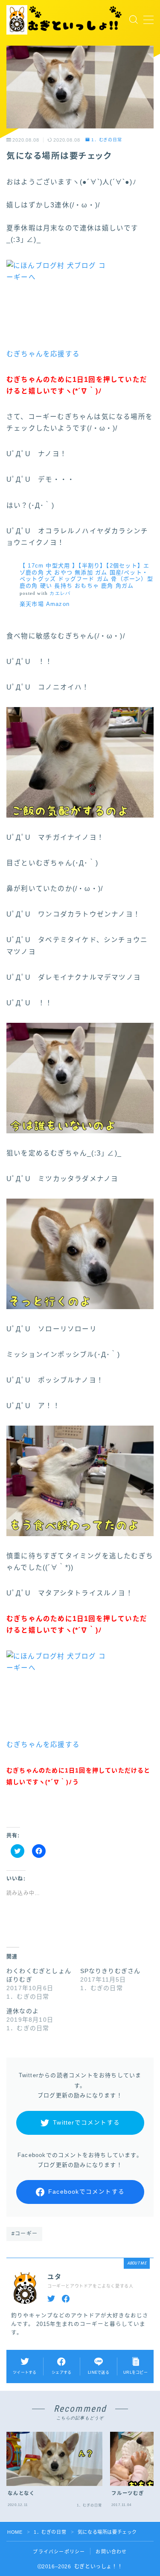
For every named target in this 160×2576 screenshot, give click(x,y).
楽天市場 (32, 604)
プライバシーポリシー (59, 2552)
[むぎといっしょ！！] (65, 20)
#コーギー (25, 2234)
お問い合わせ (111, 2552)
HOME (15, 2532)
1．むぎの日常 (107, 140)
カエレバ (60, 593)
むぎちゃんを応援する (43, 354)
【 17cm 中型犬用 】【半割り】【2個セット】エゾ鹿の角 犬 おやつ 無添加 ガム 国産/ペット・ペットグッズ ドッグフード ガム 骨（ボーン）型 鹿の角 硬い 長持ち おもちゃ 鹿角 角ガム (86, 576)
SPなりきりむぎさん (111, 1971)
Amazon (58, 604)
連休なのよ (23, 2011)
